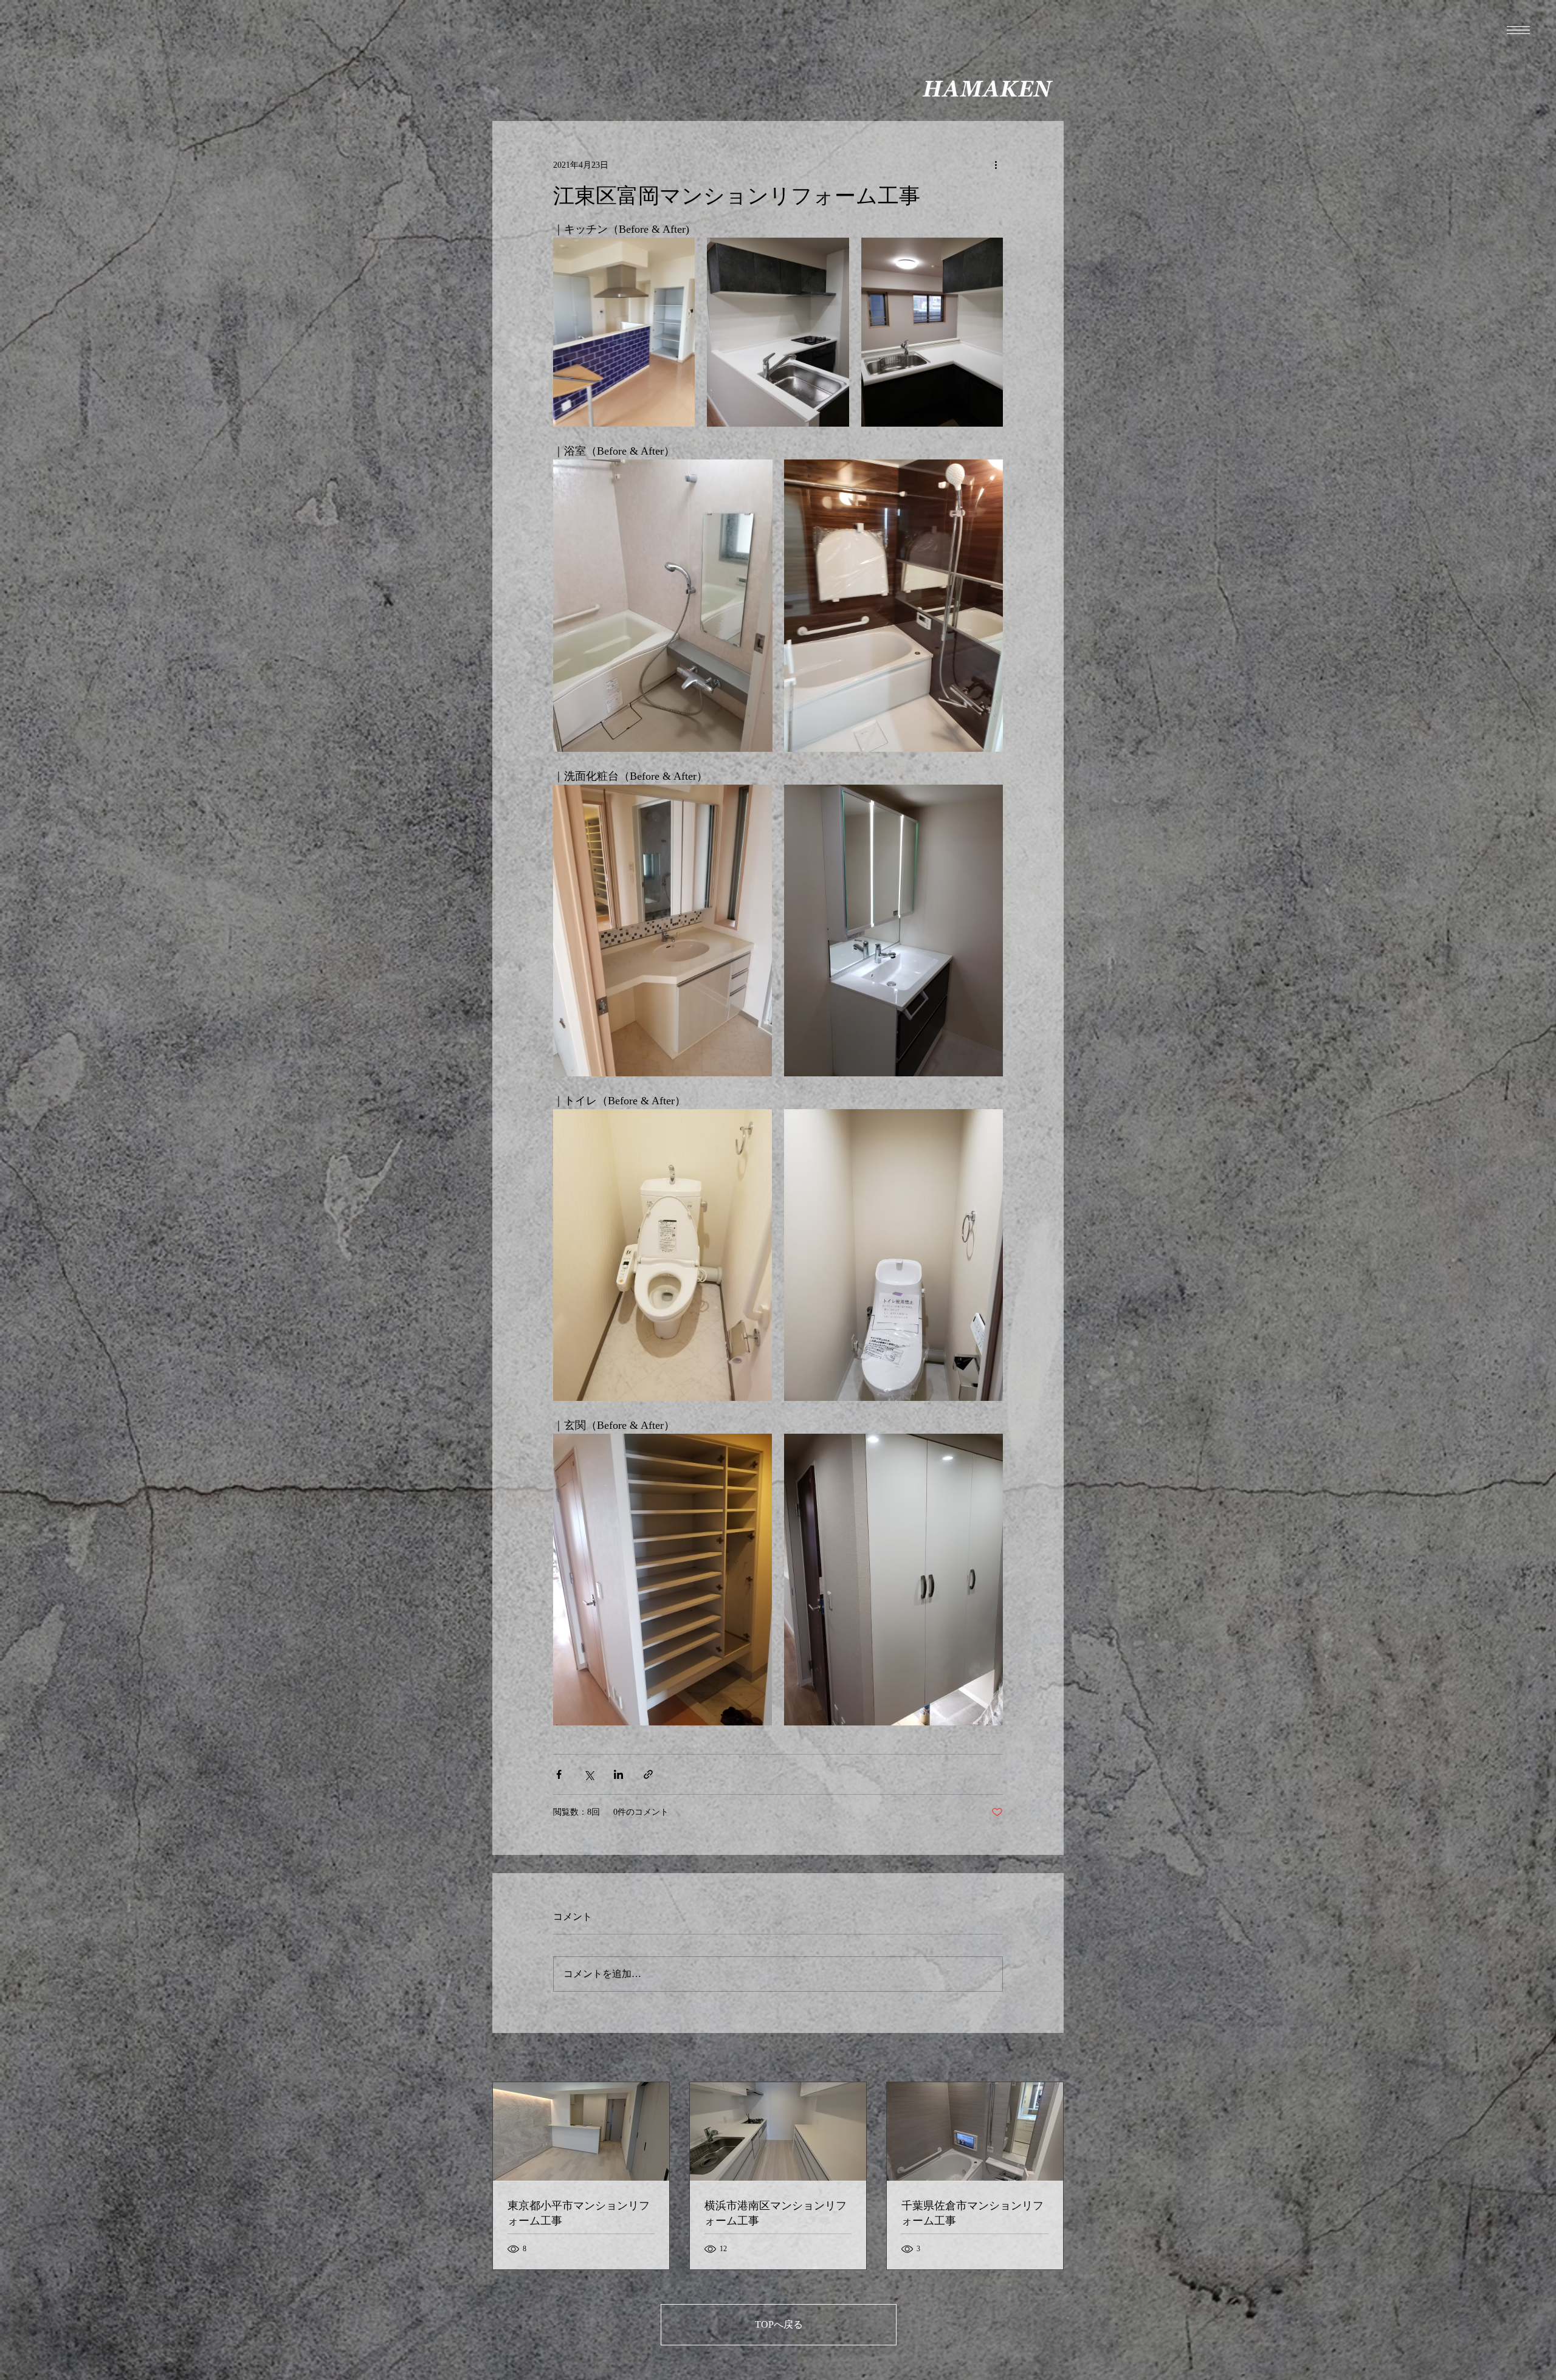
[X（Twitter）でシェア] (589, 1774)
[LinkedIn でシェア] (618, 1774)
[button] (1518, 30)
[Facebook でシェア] (559, 1774)
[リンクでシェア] (648, 1774)
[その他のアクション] (996, 165)
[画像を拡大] (624, 332)
